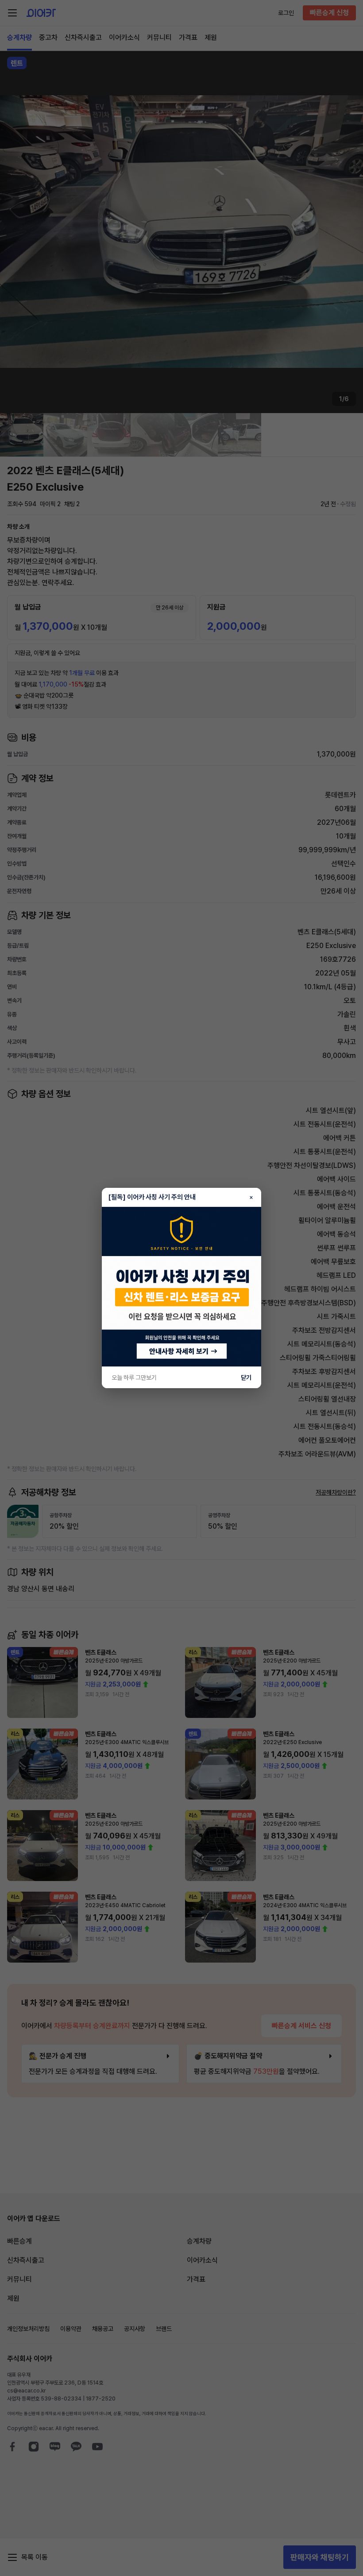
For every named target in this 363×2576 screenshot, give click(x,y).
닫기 (246, 1378)
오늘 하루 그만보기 (134, 1378)
